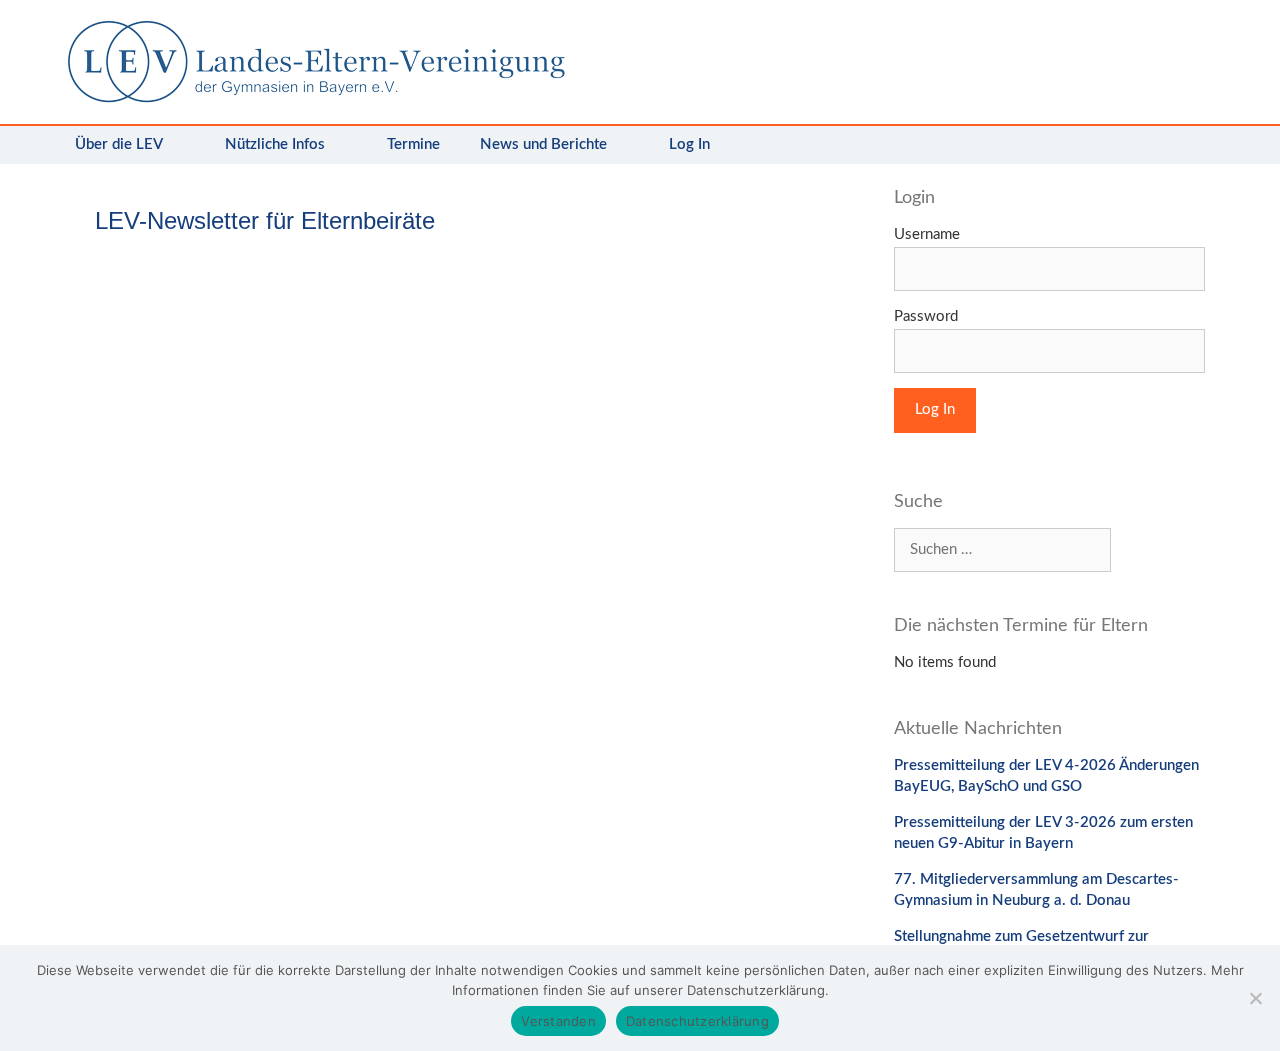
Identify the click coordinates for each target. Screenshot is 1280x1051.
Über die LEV (119, 144)
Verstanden (558, 1021)
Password (926, 316)
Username (927, 234)
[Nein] (1255, 998)
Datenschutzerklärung (697, 1021)
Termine (413, 144)
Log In (689, 144)
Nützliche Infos (275, 144)
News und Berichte (543, 144)
